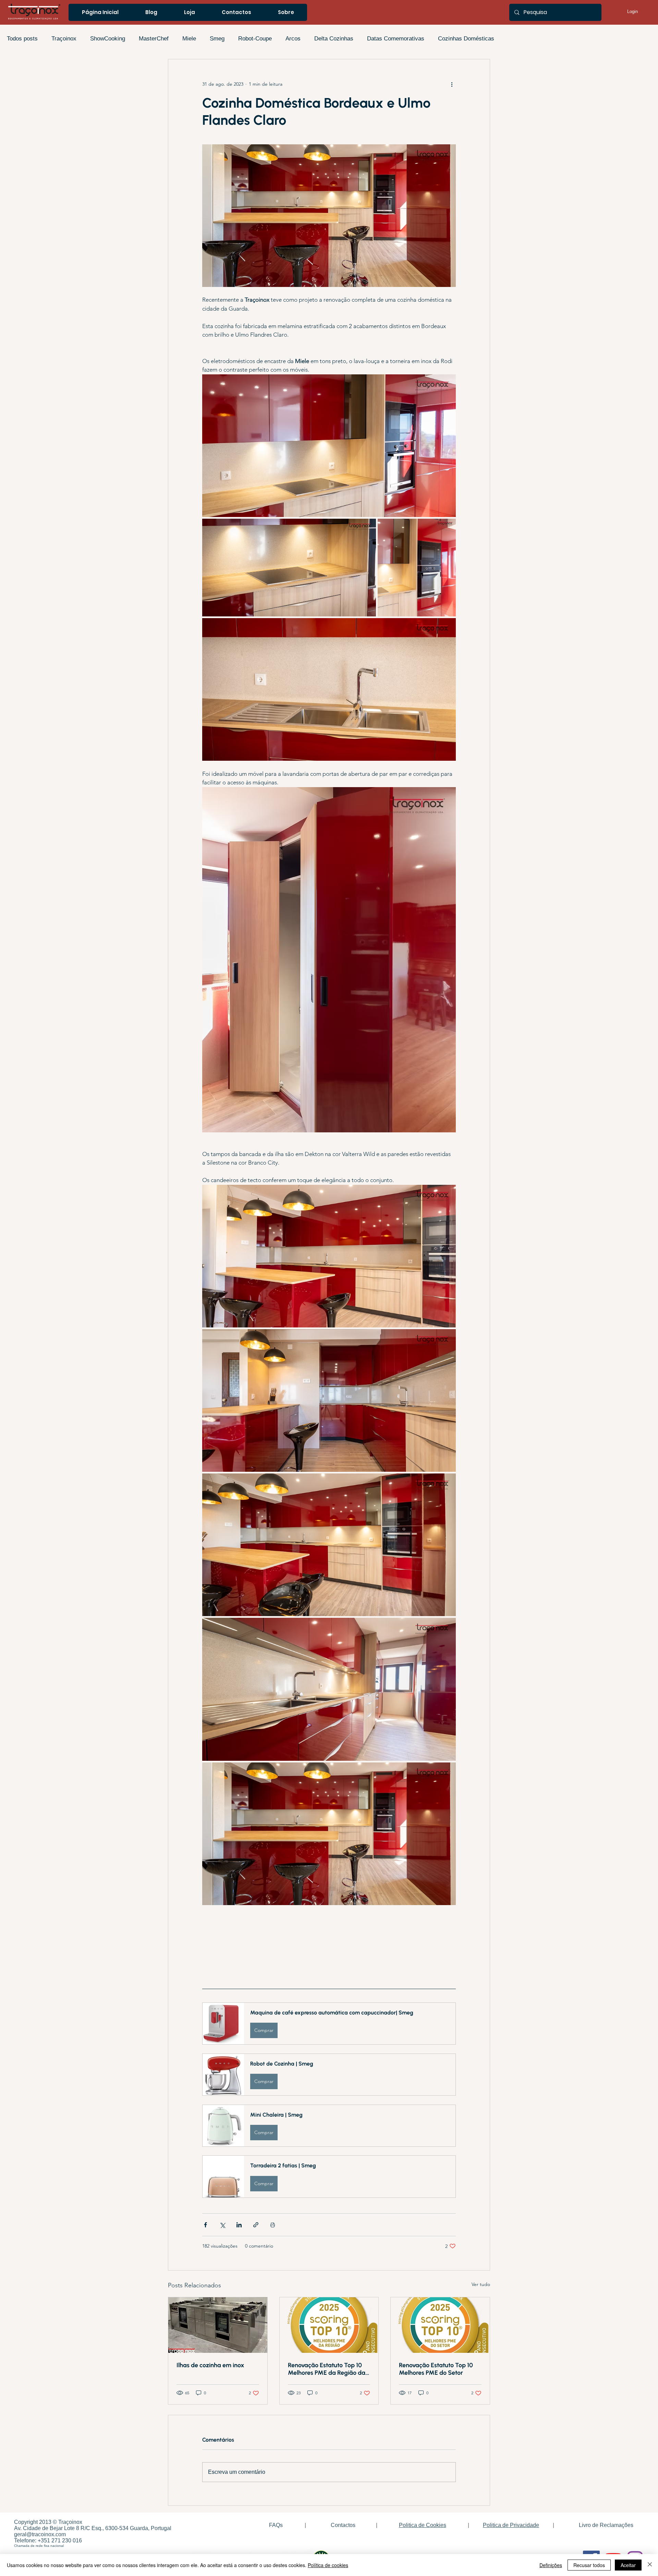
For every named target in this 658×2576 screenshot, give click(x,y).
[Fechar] (650, 2565)
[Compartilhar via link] (256, 2225)
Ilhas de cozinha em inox (210, 2365)
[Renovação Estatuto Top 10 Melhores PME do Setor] (440, 2325)
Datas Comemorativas (396, 39)
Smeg (217, 39)
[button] (329, 2024)
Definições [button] (551, 2565)
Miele (189, 39)
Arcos (293, 39)
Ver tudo (481, 2284)
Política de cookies (328, 2565)
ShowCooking (108, 39)
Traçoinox (64, 39)
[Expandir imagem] (329, 446)
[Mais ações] (452, 84)
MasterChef (154, 39)
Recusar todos (589, 2565)
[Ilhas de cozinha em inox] (218, 2325)
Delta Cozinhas (334, 39)
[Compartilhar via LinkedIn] (239, 2225)
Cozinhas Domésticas (466, 39)
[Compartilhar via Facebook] (205, 2225)
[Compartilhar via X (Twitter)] (222, 2225)
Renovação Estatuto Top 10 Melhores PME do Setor (436, 2369)
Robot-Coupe (255, 39)
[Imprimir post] (273, 2225)
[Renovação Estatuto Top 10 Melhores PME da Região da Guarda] (329, 2325)
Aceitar (628, 2565)
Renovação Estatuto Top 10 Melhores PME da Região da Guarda (327, 2369)
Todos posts (22, 39)
